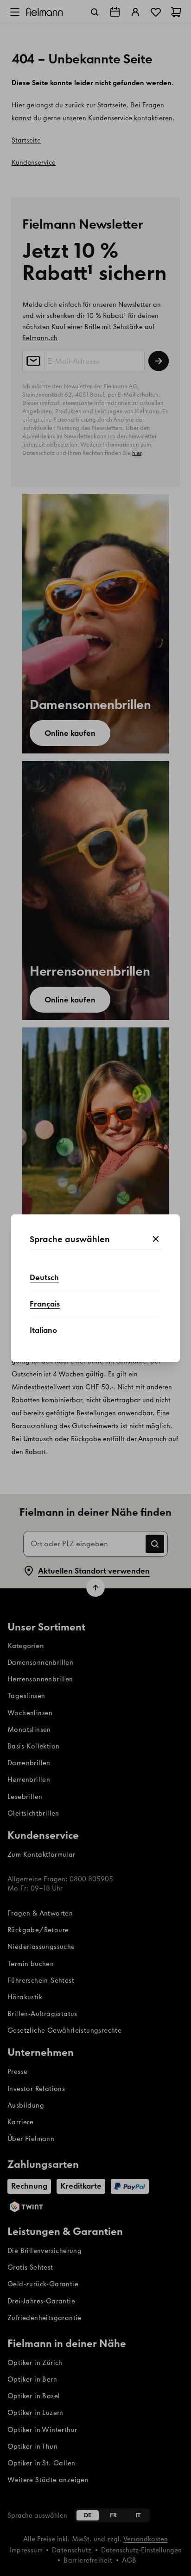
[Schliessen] (156, 1239)
